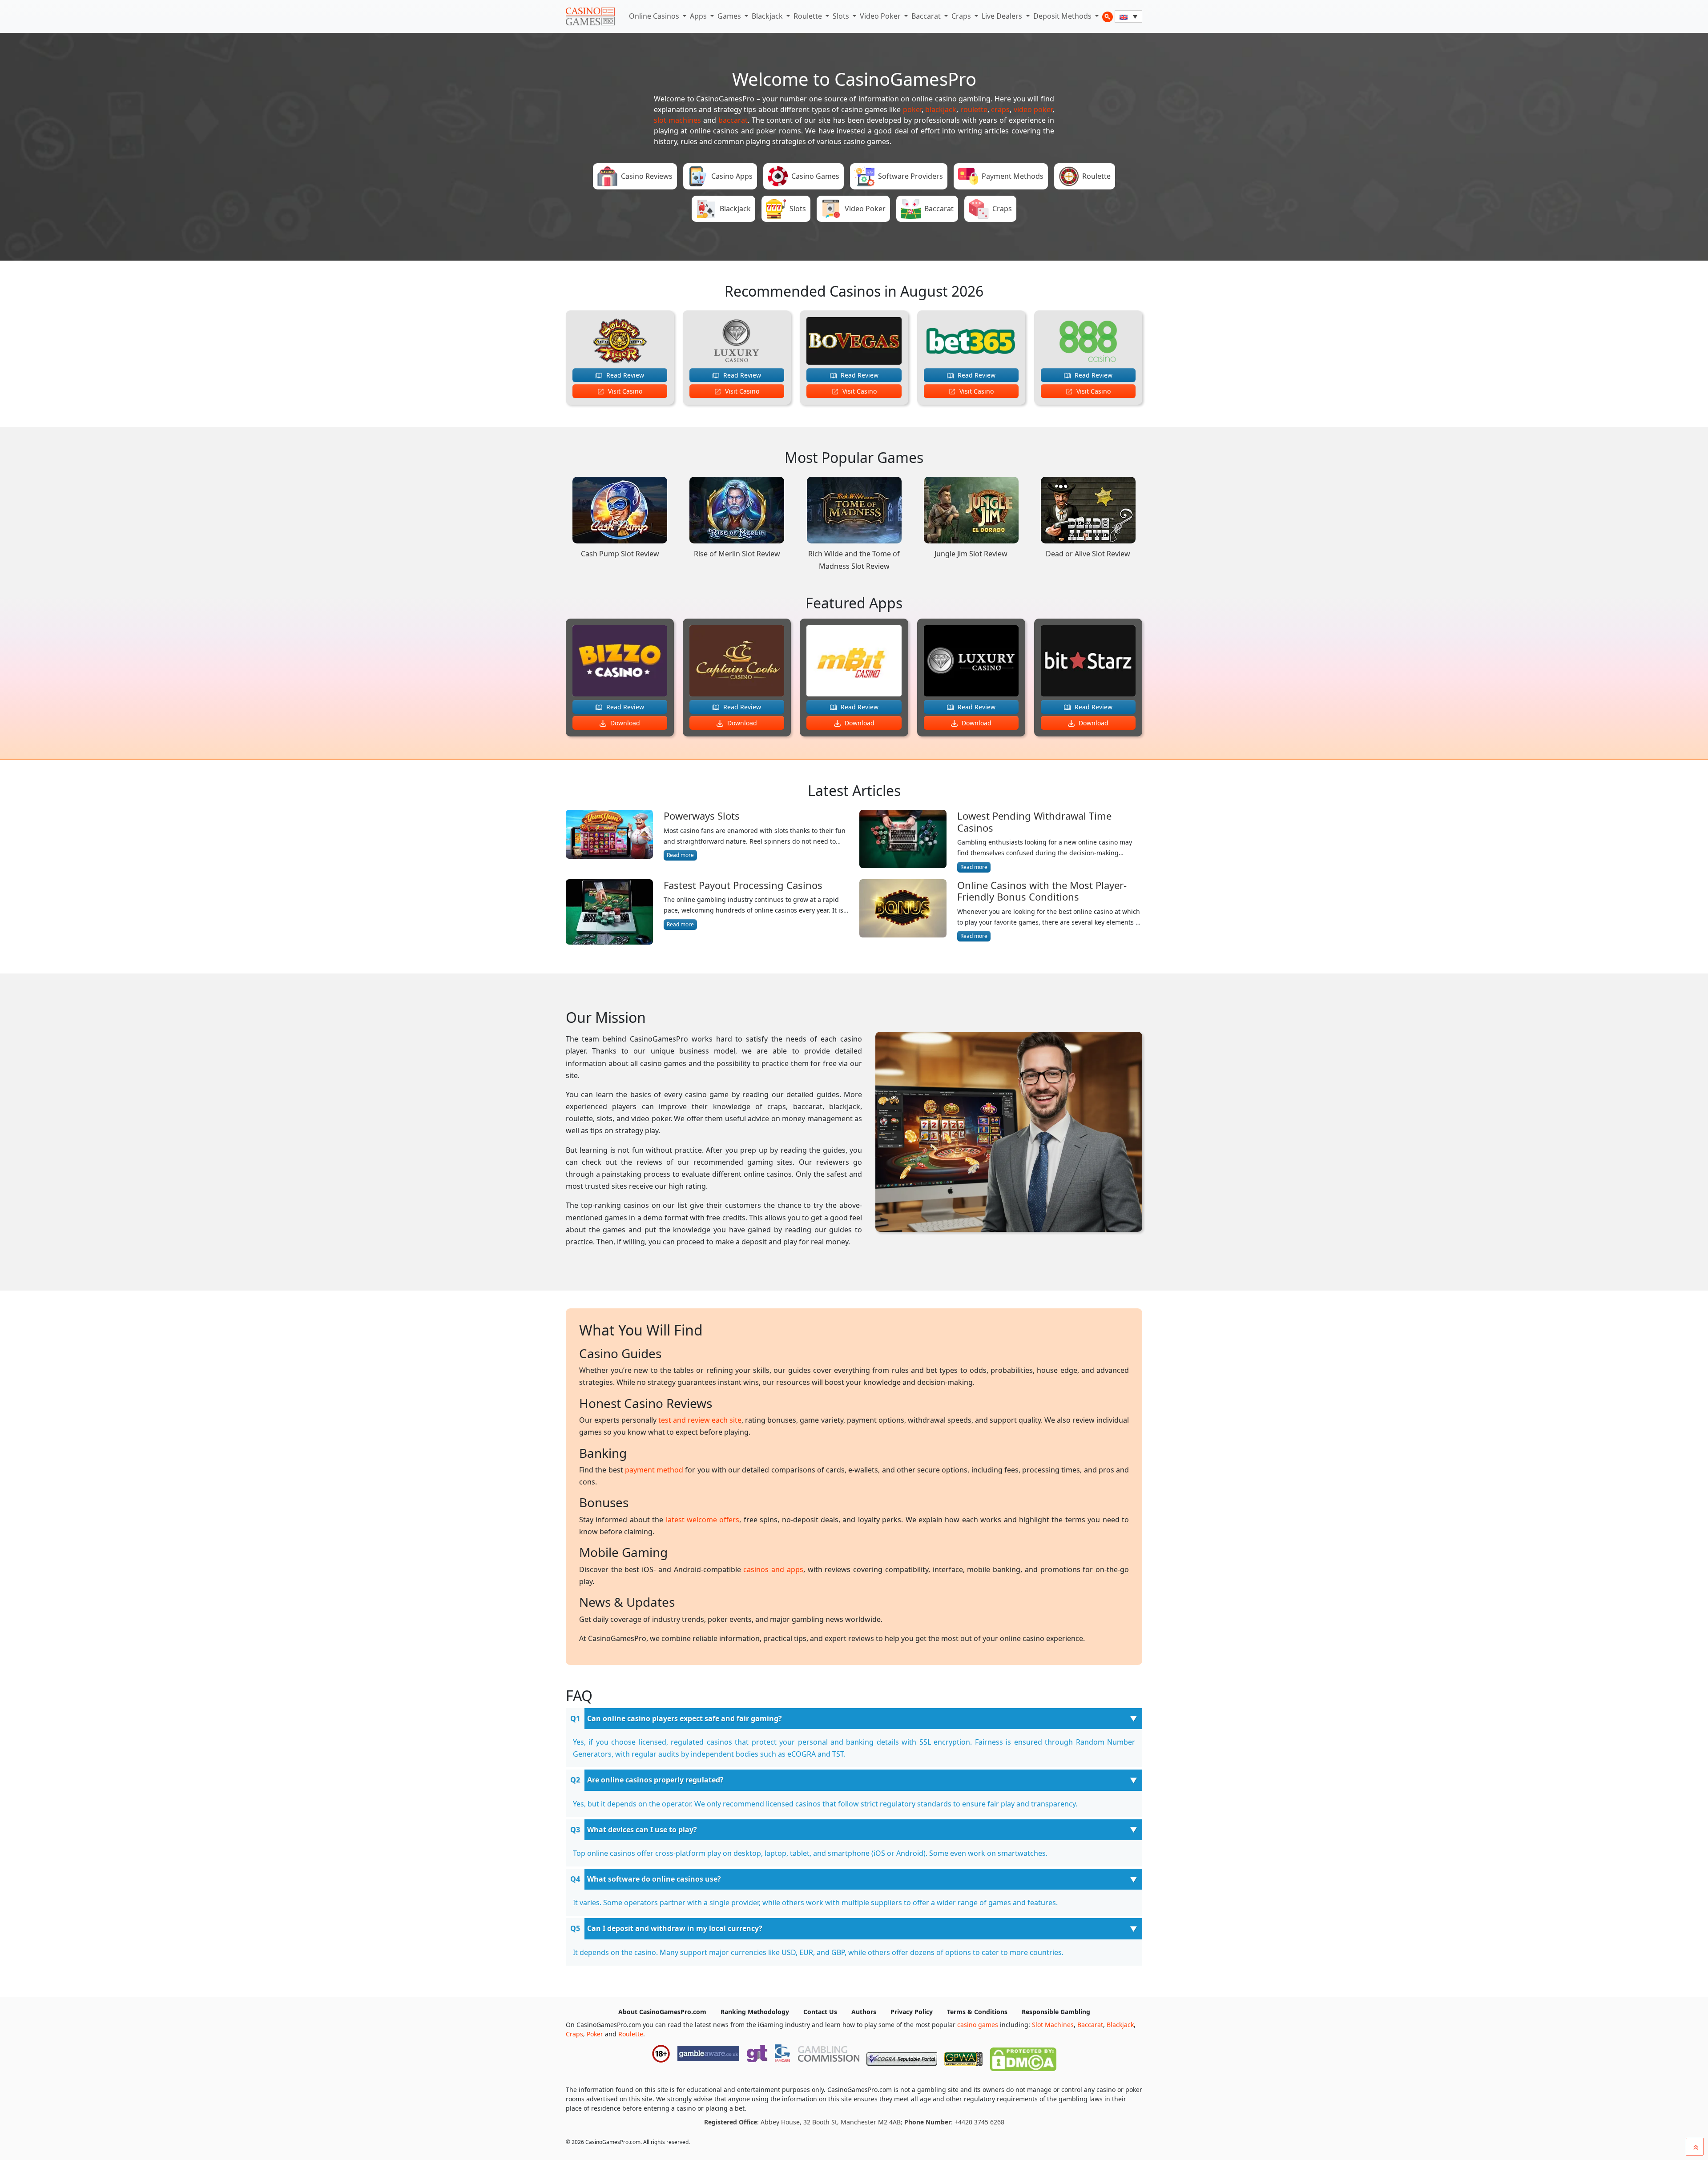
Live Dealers (1003, 16)
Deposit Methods (1063, 16)
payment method (654, 1470)
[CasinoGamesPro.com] (590, 16)
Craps (962, 16)
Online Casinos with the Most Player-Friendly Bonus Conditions (1042, 891)
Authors (864, 2012)
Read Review (624, 375)
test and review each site (700, 1420)
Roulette (809, 16)
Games (730, 16)
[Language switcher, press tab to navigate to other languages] (1128, 16)
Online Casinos (655, 16)
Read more (680, 855)
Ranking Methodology (755, 2012)
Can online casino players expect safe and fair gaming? (685, 1718)
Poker (595, 2034)
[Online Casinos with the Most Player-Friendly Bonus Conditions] (903, 911)
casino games (978, 2025)
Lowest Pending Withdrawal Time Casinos (1034, 822)
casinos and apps (773, 1569)
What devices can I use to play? (642, 1830)
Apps (699, 16)
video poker (1033, 109)
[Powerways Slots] (609, 835)
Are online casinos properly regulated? (655, 1780)
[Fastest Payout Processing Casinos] (609, 912)
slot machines (677, 120)
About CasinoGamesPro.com (662, 2012)
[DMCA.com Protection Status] (1023, 2057)
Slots (842, 16)
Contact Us (820, 2012)
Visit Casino (624, 391)
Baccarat (927, 16)
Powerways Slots (702, 816)
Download (624, 723)
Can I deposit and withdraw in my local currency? (675, 1928)
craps (1000, 109)
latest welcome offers (703, 1520)
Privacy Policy (912, 2012)
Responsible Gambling (1056, 2012)
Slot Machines (1053, 2025)
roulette (974, 109)
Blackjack (768, 16)
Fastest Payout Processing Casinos (743, 885)
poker (912, 109)
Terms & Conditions (977, 2012)
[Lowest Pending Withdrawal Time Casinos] (903, 841)
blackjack (941, 109)
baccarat (733, 120)
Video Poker (881, 16)
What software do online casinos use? (654, 1879)
